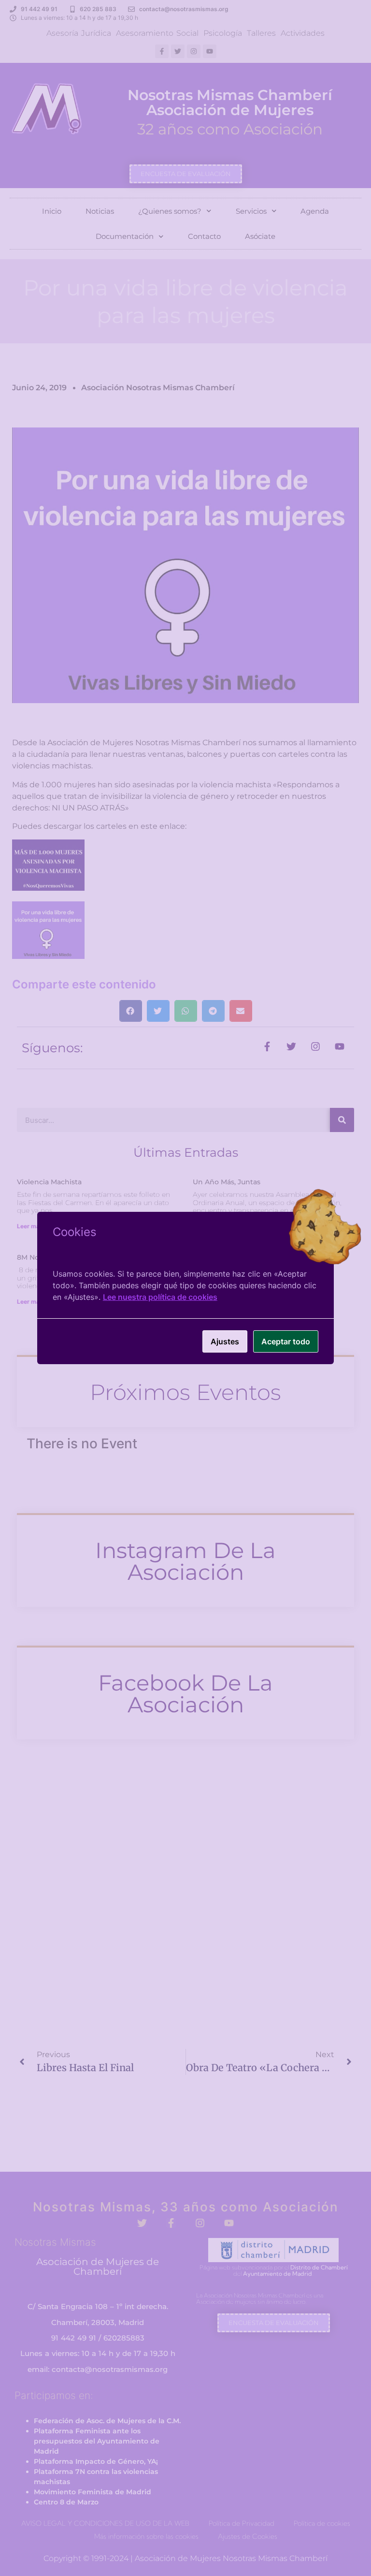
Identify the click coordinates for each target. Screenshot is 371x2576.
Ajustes (225, 1341)
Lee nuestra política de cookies (160, 1297)
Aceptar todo (286, 1341)
